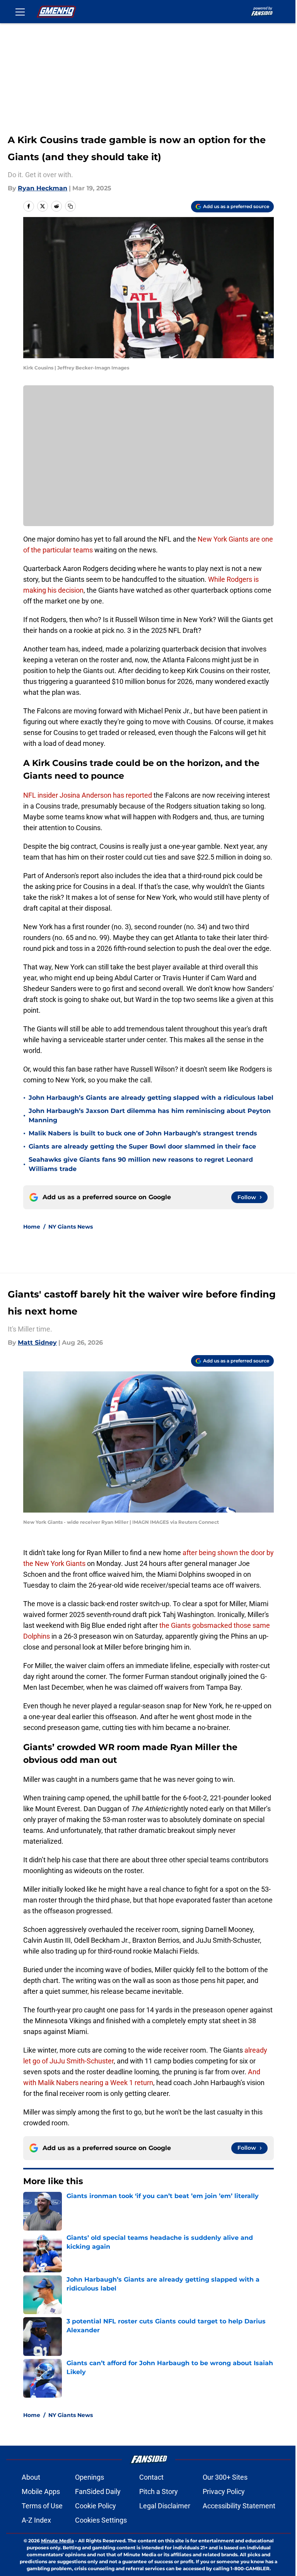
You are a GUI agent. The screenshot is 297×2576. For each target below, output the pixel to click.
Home (32, 1227)
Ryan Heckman (43, 188)
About (31, 2477)
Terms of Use (42, 2506)
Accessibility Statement (239, 2506)
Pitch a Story (159, 2491)
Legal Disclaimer (165, 2506)
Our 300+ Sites (225, 2477)
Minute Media (57, 2541)
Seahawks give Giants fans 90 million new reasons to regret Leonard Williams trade (141, 1164)
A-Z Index (36, 2520)
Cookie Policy (96, 2506)
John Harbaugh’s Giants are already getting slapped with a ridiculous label (151, 1098)
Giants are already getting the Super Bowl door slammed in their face (142, 1146)
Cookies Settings (101, 2520)
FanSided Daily (98, 2491)
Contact (151, 2477)
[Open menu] (20, 12)
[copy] (70, 206)
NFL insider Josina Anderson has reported (88, 795)
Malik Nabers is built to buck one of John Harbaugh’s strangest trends (143, 1133)
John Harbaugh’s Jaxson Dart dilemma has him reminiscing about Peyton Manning (150, 1115)
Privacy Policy (224, 2491)
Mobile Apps (41, 2491)
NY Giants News (71, 1227)
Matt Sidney (37, 1343)
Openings (90, 2477)
